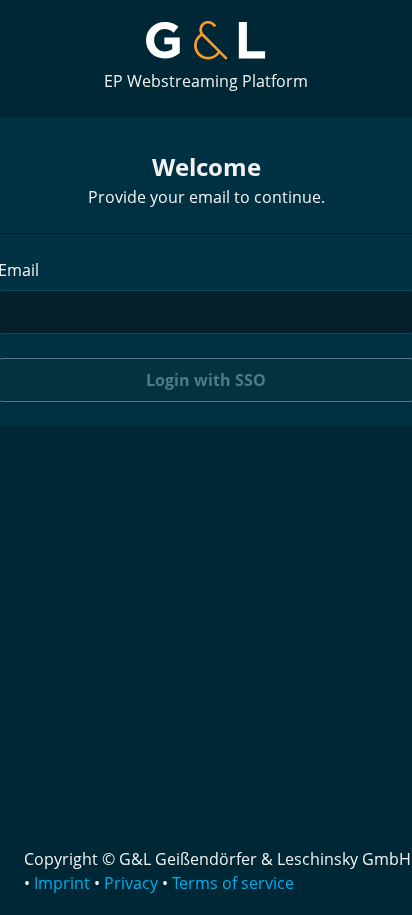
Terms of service (233, 883)
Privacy (131, 883)
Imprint (62, 883)
